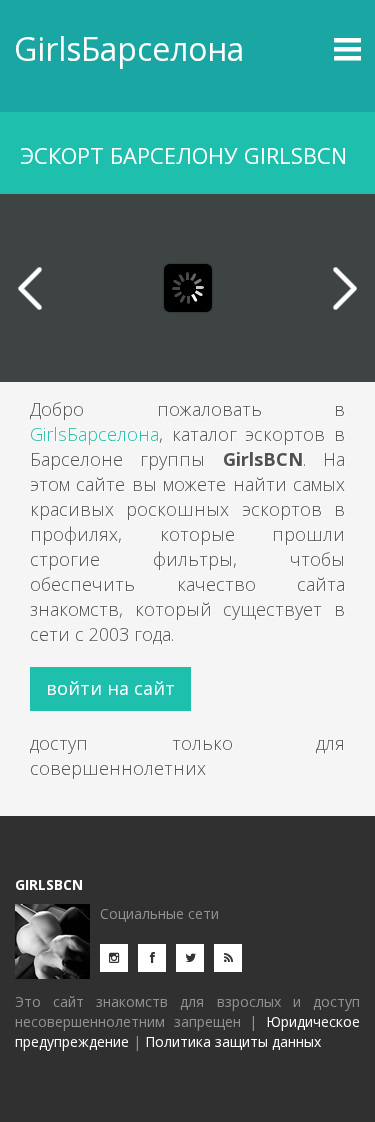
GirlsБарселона (129, 48)
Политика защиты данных (233, 1041)
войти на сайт (110, 688)
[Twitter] (195, 956)
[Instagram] (119, 956)
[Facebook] (157, 956)
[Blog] (233, 956)
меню (317, 49)
